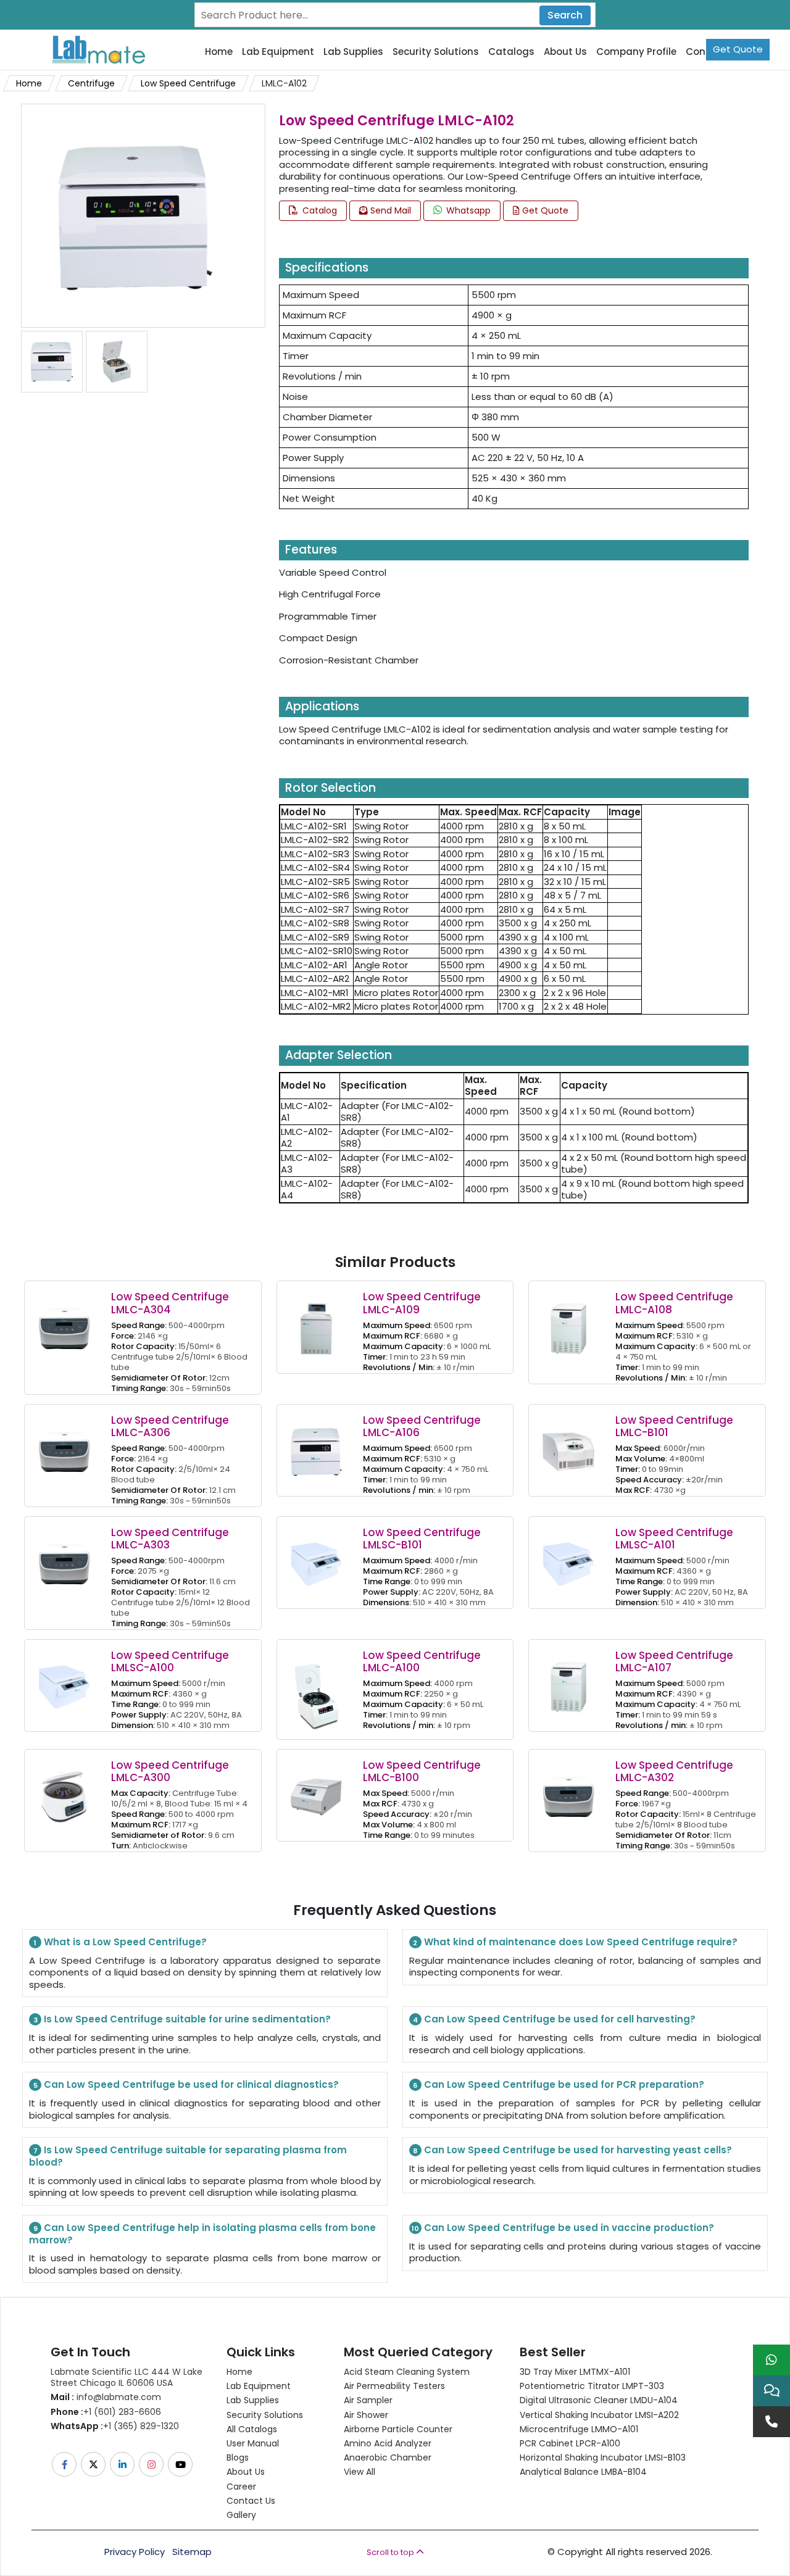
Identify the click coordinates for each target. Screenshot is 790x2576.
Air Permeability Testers (394, 2386)
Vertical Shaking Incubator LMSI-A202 (599, 2415)
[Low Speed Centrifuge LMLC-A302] (568, 1788)
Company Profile (636, 52)
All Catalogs (252, 2429)
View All (360, 2472)
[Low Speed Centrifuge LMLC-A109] (317, 1320)
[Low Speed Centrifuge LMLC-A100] (317, 1688)
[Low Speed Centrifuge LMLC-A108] (568, 1320)
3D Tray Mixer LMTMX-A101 (575, 2372)
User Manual (253, 2443)
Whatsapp (467, 210)
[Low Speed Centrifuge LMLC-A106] (317, 1443)
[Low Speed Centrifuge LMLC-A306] (64, 1443)
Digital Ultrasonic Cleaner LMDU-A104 (599, 2400)
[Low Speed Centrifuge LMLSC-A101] (568, 1556)
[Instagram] (152, 2464)
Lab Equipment (278, 52)
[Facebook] (65, 2464)
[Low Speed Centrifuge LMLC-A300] (64, 1788)
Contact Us (251, 2501)
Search (565, 15)
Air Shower (366, 2415)
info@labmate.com (106, 2397)
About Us (565, 52)
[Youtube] (181, 2464)
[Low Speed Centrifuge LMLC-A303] (64, 1556)
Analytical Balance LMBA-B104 (583, 2472)
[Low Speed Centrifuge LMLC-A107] (568, 1678)
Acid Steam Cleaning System (407, 2372)
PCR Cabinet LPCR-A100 (570, 2443)
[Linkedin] (123, 2464)
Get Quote (738, 49)
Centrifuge (91, 83)
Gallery (241, 2515)
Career (241, 2487)
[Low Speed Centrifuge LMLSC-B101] (317, 1556)
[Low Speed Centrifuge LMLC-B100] (317, 1788)
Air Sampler (368, 2400)
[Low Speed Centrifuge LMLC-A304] (64, 1320)
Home (219, 52)
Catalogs (511, 52)
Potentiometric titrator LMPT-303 (592, 2386)
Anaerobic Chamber (388, 2458)
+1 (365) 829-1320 (115, 2426)
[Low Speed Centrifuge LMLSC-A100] (64, 1678)
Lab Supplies (353, 52)
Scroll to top (391, 2552)
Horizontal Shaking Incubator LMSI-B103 (603, 2458)
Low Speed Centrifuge (188, 83)
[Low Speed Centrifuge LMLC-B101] (568, 1443)
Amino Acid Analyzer (388, 2443)
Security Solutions (436, 52)
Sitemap (192, 2552)
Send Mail (389, 210)
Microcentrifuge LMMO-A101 (579, 2429)
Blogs (238, 2458)
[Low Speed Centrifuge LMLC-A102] (131, 215)
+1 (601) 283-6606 (106, 2412)
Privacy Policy (135, 2552)
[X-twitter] (94, 2464)
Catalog (318, 210)
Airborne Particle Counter (398, 2429)
